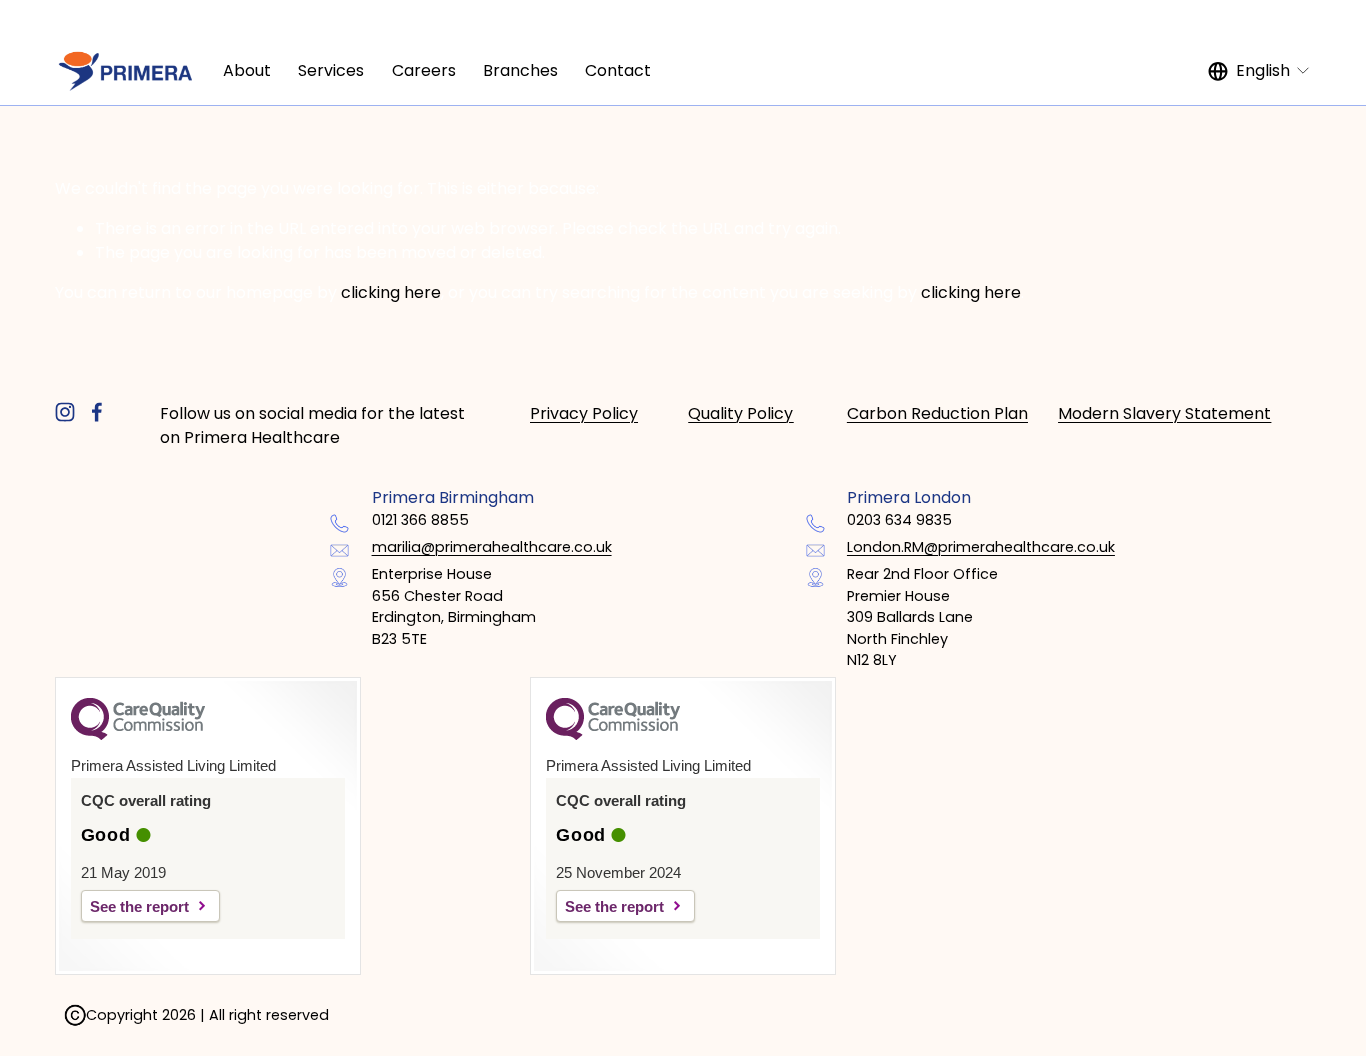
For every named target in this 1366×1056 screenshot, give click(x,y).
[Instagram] (65, 412)
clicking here (391, 292)
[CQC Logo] (138, 735)
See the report (139, 906)
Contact (618, 70)
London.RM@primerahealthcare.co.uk (981, 547)
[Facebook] (97, 412)
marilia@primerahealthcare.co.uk (492, 547)
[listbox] (1260, 71)
